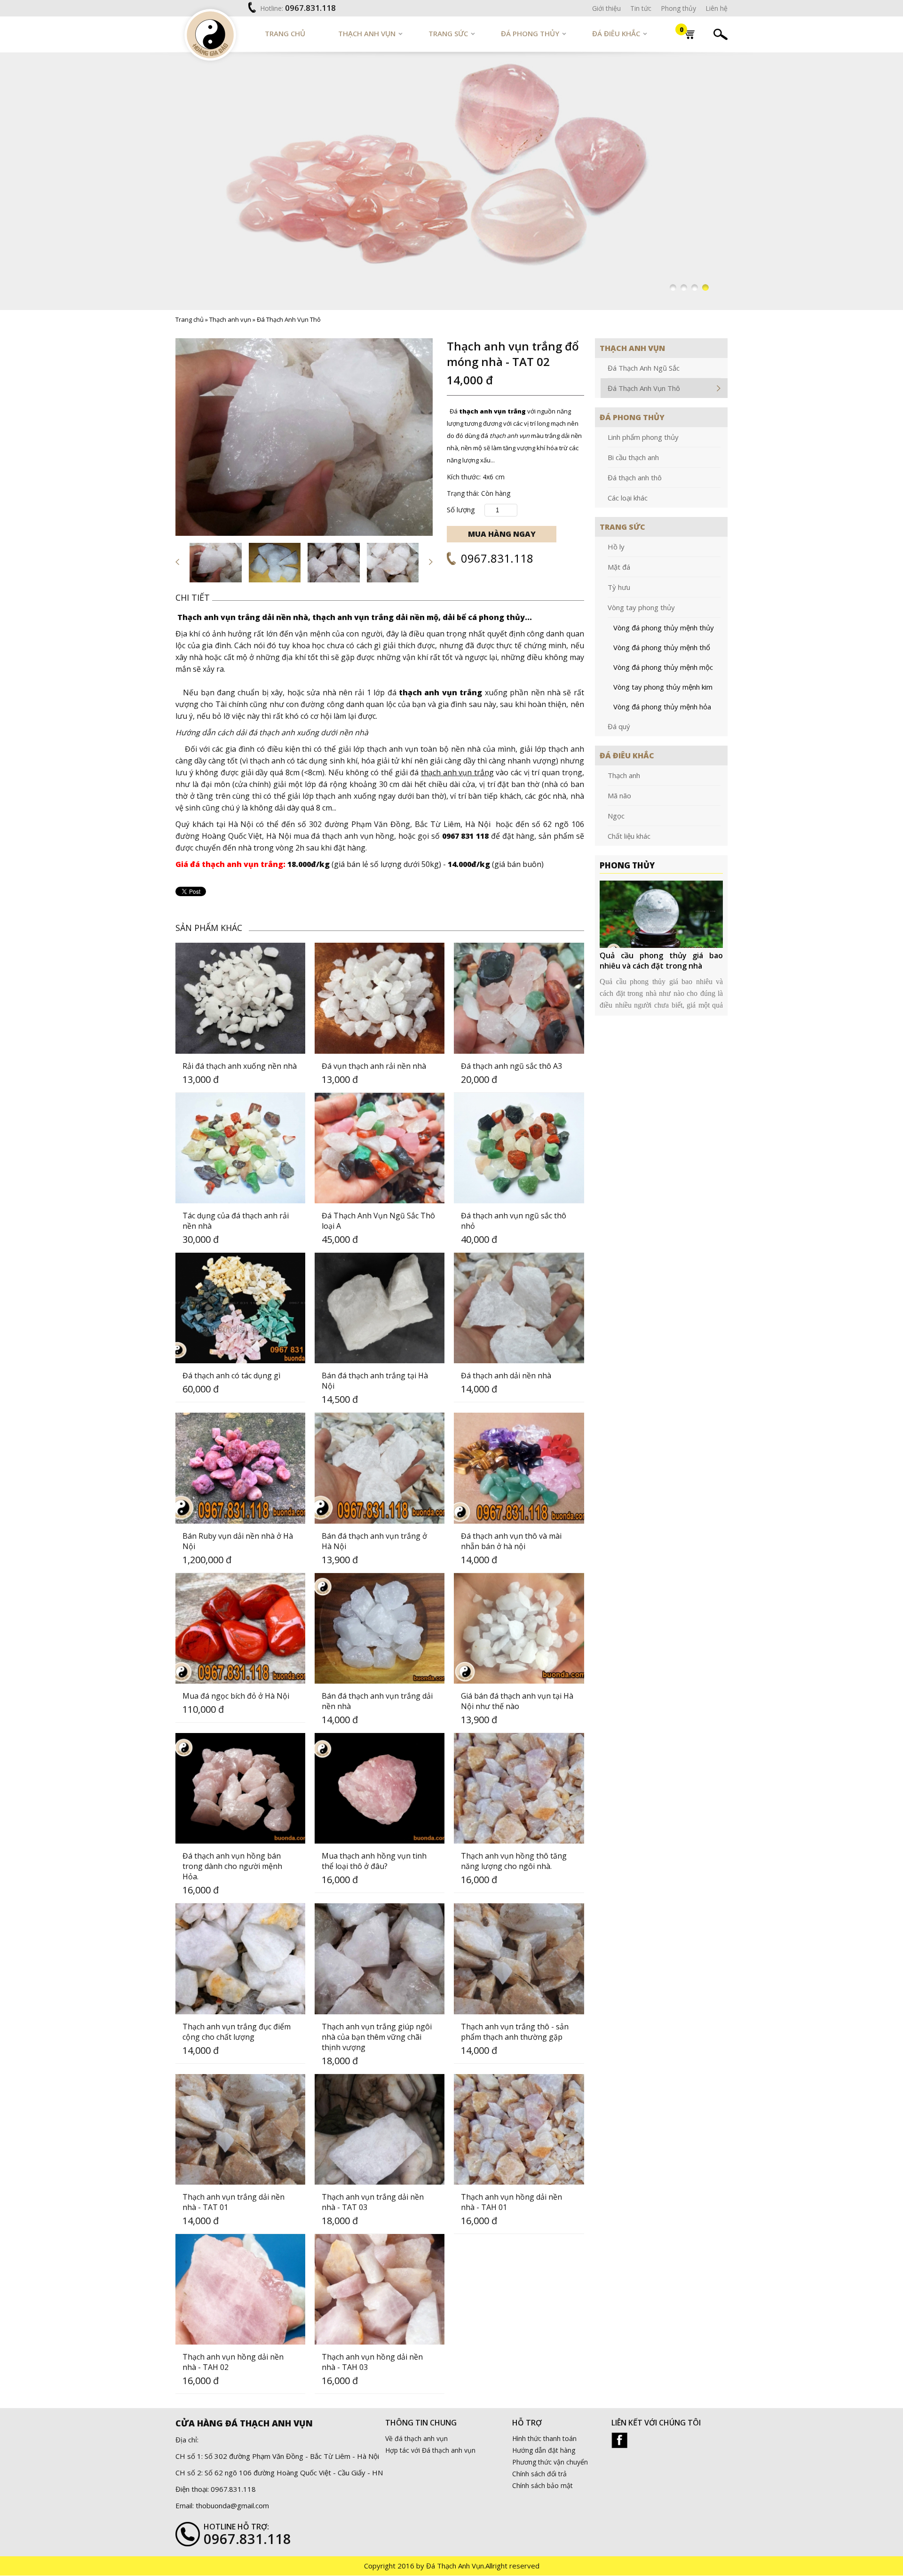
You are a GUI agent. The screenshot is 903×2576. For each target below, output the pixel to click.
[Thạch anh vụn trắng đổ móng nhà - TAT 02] (304, 437)
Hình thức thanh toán (544, 2439)
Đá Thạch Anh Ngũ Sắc (644, 368)
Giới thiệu (606, 8)
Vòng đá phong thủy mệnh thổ (662, 647)
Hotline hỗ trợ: (236, 2527)
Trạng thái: (463, 493)
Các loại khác (628, 498)
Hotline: (272, 8)
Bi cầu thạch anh (633, 457)
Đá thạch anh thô (635, 477)
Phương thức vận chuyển (550, 2462)
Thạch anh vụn (367, 33)
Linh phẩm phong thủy (643, 437)
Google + (619, 2441)
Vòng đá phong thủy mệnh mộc (663, 667)
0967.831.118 (310, 8)
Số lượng (461, 509)
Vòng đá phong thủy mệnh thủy (664, 628)
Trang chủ (285, 33)
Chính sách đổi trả (539, 2474)
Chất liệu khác (629, 836)
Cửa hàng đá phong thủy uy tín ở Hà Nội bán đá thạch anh (661, 961)
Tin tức (641, 8)
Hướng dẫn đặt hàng (544, 2451)
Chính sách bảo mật (543, 2486)
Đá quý (619, 726)
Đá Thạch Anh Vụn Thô (289, 319)
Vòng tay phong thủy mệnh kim (663, 687)
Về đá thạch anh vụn (416, 2439)
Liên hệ (717, 8)
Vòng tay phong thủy (641, 607)
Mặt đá (619, 567)
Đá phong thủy (530, 33)
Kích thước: (464, 477)
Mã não (619, 795)
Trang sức (448, 33)
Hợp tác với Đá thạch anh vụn (430, 2451)
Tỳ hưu (619, 587)
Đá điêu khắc (616, 33)
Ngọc (616, 816)
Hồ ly (616, 547)
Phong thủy (678, 8)
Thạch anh (624, 775)
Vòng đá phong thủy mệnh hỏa (662, 707)
